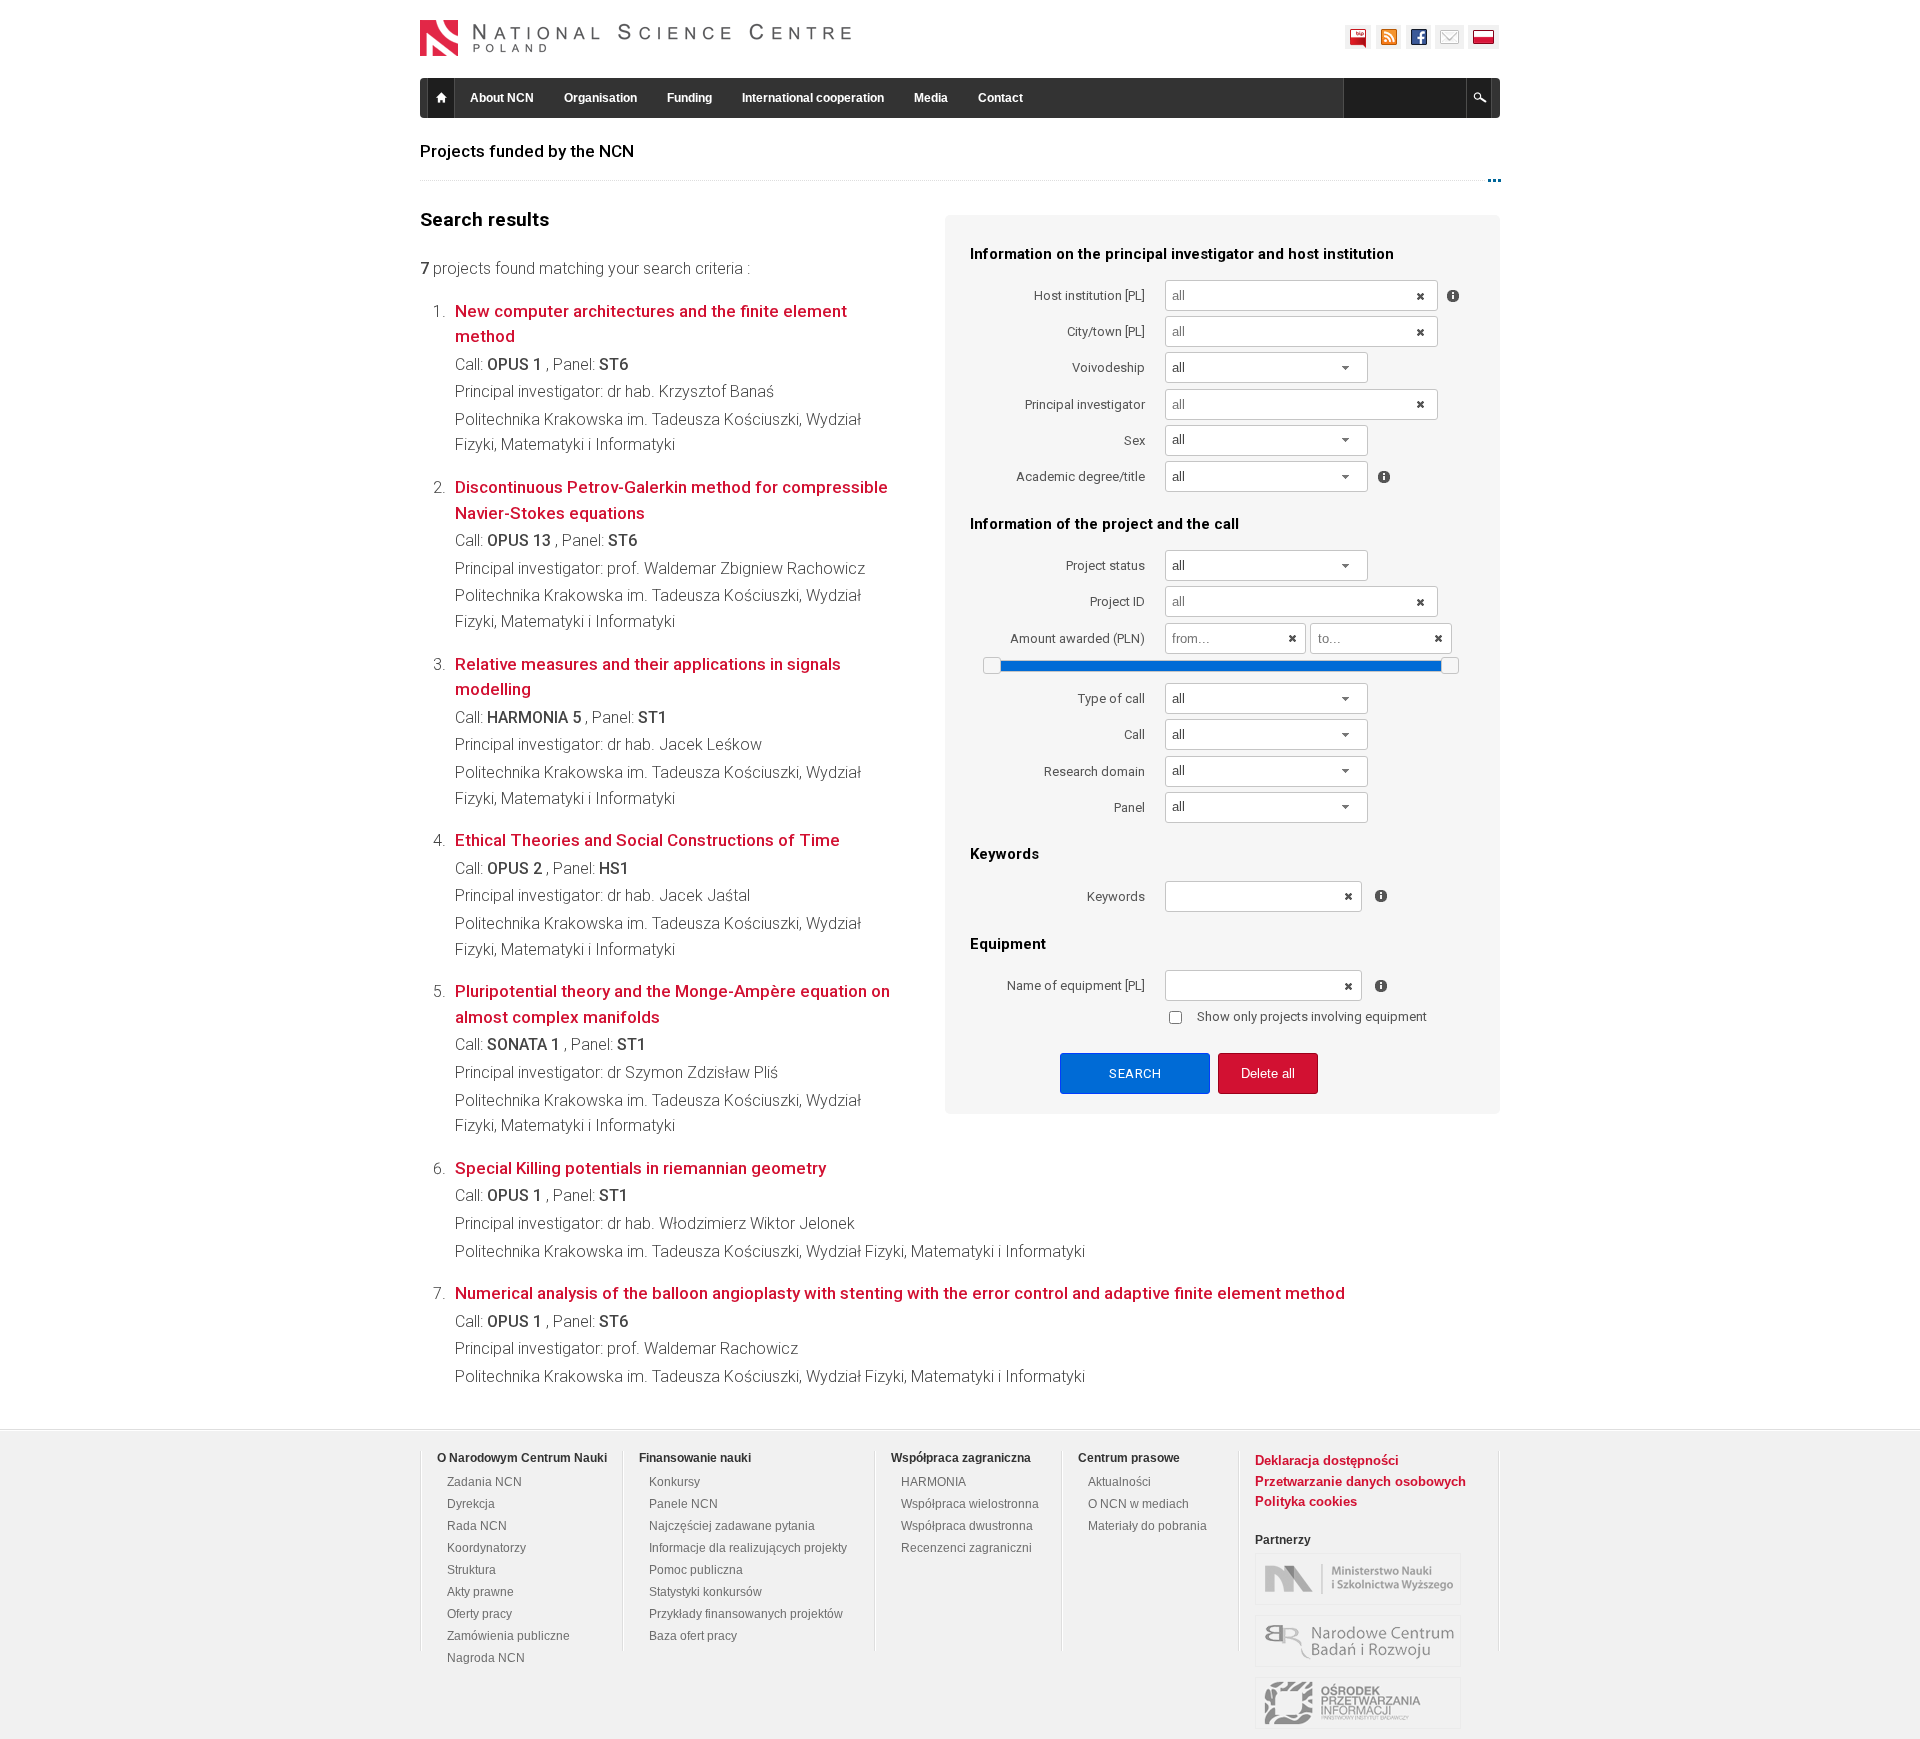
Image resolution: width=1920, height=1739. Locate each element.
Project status (1105, 565)
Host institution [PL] (1089, 295)
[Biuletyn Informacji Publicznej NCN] (1358, 37)
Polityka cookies (1306, 1501)
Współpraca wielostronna (970, 1504)
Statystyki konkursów (705, 1592)
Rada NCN (477, 1526)
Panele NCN (683, 1504)
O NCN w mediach (1138, 1504)
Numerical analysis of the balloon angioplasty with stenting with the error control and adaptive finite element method (900, 1293)
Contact (1000, 98)
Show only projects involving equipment (1312, 1016)
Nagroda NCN (486, 1658)
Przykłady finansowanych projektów (746, 1614)
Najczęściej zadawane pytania (732, 1526)
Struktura (471, 1570)
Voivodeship (1108, 367)
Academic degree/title (1080, 476)
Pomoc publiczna (696, 1570)
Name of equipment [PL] (1076, 985)
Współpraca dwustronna (967, 1526)
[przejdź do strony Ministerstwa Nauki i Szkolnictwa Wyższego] (1363, 1579)
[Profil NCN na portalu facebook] (1418, 37)
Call (1134, 734)
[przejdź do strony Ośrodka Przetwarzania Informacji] (1363, 1703)
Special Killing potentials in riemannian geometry (640, 1168)
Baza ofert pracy (693, 1636)
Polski (1484, 37)
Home (441, 98)
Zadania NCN (484, 1482)
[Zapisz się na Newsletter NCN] (1449, 37)
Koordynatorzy (486, 1548)
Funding (689, 98)
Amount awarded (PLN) (1077, 638)
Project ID (1117, 601)
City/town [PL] (1106, 331)
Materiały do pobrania (1147, 1526)
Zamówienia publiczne (508, 1636)
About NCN (502, 98)
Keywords (1116, 896)
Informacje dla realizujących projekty (748, 1548)
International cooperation (813, 98)
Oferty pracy (479, 1614)
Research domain (1094, 771)
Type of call (1111, 698)
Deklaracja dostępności (1327, 1460)
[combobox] (1267, 367)
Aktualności (1119, 1482)
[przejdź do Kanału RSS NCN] (1388, 37)
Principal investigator (1085, 404)
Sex (1134, 440)
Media (931, 98)
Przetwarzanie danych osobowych (1360, 1481)
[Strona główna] (636, 38)
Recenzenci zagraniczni (966, 1548)
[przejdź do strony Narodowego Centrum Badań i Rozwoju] (1363, 1641)
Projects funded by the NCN (527, 151)
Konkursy (674, 1482)
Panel (1129, 807)
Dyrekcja (471, 1504)
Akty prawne (480, 1592)
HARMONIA (933, 1482)
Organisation (600, 98)
